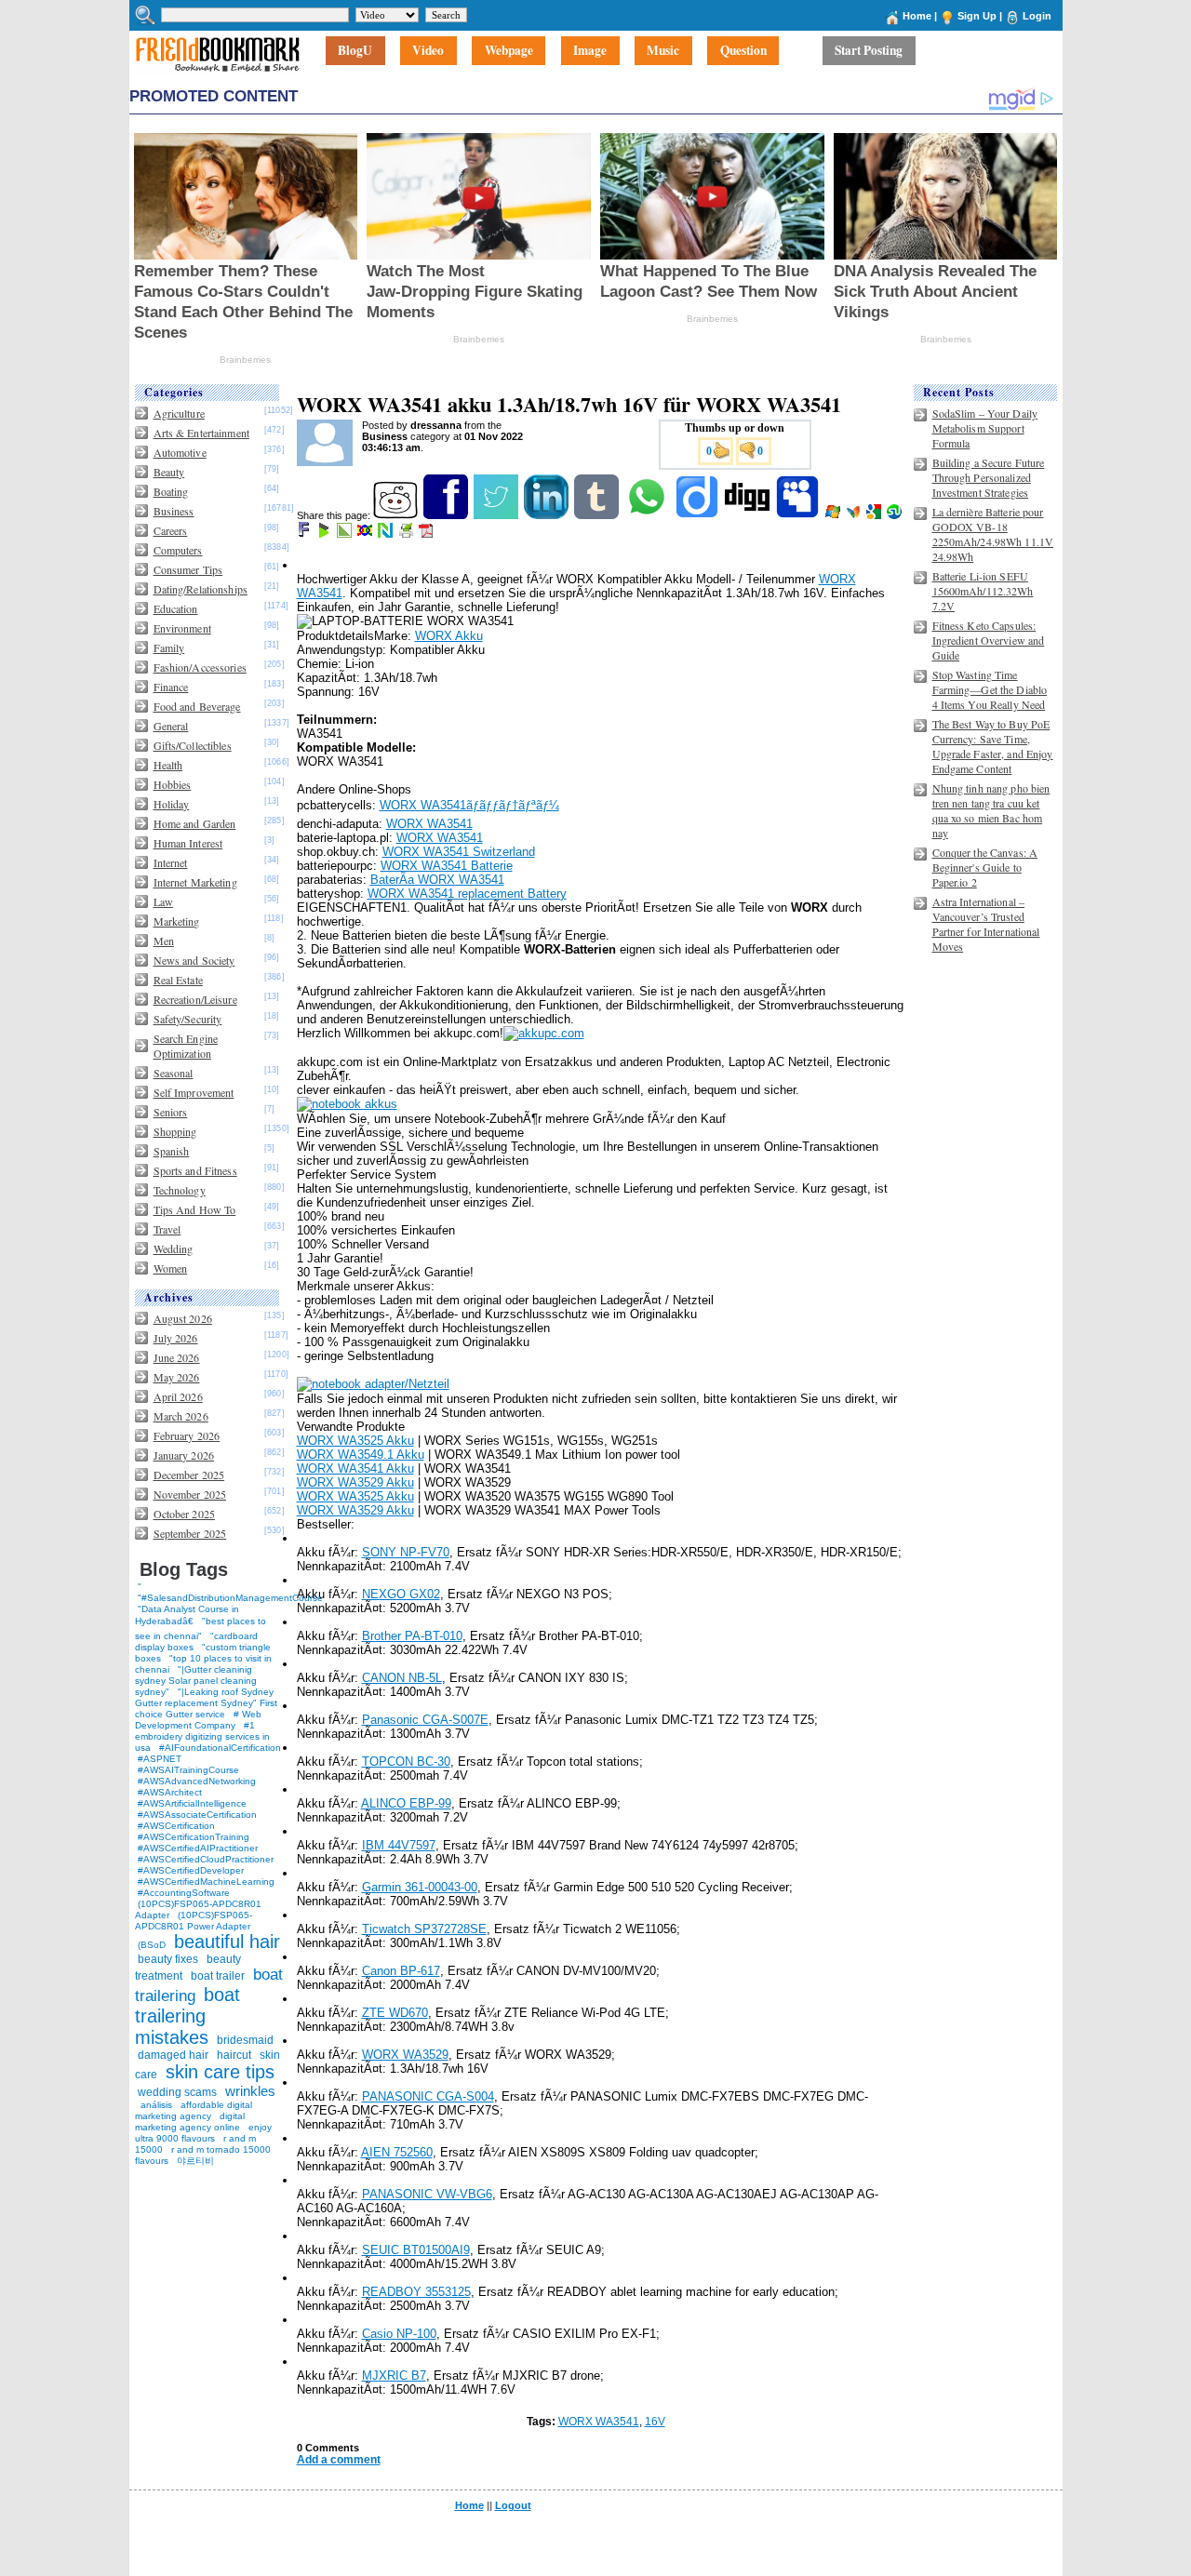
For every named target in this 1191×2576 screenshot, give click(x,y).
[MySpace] (799, 515)
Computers (178, 550)
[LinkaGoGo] (366, 534)
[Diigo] (698, 515)
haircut (234, 2055)
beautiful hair (227, 1942)
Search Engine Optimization (186, 1046)
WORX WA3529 (405, 2055)
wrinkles (250, 2091)
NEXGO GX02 (401, 1594)
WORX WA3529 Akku (355, 1482)
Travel (167, 1229)
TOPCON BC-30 (406, 1762)
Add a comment (339, 2460)
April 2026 (178, 1396)
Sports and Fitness (195, 1170)
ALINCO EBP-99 (406, 1803)
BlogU (355, 51)
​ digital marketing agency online (190, 2122)
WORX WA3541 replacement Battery (467, 894)
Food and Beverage (197, 706)
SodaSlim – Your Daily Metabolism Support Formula (985, 428)
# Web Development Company (198, 1720)
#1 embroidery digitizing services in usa (202, 1736)
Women (171, 1268)
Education (176, 608)
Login (1037, 16)
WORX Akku (449, 636)
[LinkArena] (346, 534)
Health (168, 765)
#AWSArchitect (170, 1792)
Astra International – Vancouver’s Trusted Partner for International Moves (986, 924)
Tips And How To (195, 1209)
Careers (171, 530)
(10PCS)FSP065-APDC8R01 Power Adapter (194, 1921)
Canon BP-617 (401, 1971)
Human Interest (188, 843)
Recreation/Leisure (195, 999)
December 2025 (189, 1475)
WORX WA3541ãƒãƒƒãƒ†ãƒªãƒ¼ (469, 805)
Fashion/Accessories (200, 667)
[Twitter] (497, 515)
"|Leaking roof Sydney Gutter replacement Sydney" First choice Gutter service (206, 1703)
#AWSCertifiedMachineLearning (206, 1882)
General (171, 726)
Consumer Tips (188, 569)
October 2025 (184, 1514)
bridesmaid (245, 2040)
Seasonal (174, 1073)
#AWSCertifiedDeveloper (191, 1870)
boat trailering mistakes (187, 2016)
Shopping (175, 1131)
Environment (182, 628)
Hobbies (173, 784)
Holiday (172, 804)
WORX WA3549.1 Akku (361, 1455)
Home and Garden (195, 823)
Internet (171, 862)
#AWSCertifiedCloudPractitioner (206, 1859)
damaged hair (173, 2055)
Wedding (174, 1248)
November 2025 (190, 1494)
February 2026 (187, 1435)
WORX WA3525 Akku (355, 1441)
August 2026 (183, 1318)
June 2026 (177, 1357)
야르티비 (195, 2161)
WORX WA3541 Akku (355, 1468)
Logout (513, 2505)
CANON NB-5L (402, 1678)
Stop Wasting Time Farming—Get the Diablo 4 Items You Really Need (990, 689)
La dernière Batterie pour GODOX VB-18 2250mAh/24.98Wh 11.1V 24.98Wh (993, 534)
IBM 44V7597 (399, 1845)
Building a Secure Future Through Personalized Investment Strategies (989, 477)
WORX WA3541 (429, 824)
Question (743, 51)
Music (663, 51)
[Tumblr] (598, 515)
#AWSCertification (176, 1826)
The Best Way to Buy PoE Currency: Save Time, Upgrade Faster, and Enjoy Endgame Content (993, 746)
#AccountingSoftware (184, 1893)
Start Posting (869, 51)
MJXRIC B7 (394, 2376)
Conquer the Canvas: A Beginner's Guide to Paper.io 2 (985, 867)
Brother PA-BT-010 (412, 1636)
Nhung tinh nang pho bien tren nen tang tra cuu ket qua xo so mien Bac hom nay (991, 810)
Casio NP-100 (399, 2334)
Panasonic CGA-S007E (425, 1720)
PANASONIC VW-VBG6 (427, 2194)
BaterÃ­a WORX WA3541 (437, 880)
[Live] (834, 515)
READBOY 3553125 (416, 2292)
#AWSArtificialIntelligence (192, 1803)
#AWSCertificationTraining (194, 1837)
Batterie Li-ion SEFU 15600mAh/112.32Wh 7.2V (983, 591)
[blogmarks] (325, 534)
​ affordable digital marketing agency (194, 2110)
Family (169, 647)
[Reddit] (397, 515)
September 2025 (190, 1533)
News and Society (194, 960)
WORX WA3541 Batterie (447, 866)
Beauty (169, 472)
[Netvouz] (387, 534)
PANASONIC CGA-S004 (428, 2096)
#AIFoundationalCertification (220, 1748)
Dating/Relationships (201, 589)
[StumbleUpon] (896, 515)
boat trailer (218, 1976)
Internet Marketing (195, 882)
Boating (171, 491)
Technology (180, 1190)
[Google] (875, 515)
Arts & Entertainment (201, 433)
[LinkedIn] (548, 515)
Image (590, 51)
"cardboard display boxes (196, 1642)
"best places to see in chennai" (201, 1628)
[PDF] (428, 534)
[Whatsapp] (648, 515)
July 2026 (176, 1338)
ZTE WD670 (395, 2013)
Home (917, 16)
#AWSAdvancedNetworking (197, 1781)
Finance (171, 687)
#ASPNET (160, 1759)
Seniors (171, 1112)
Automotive (180, 452)
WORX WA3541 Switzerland (459, 852)
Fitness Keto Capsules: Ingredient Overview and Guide (989, 640)
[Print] (407, 534)
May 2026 (177, 1377)
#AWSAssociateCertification (197, 1815)
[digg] (749, 515)
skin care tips (220, 2072)
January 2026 (184, 1455)
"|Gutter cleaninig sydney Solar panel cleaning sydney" (196, 1681)
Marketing (177, 921)
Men (164, 941)
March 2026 (181, 1416)
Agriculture (179, 413)
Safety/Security (188, 1019)
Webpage (509, 51)
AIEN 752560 (397, 2152)
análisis (155, 2105)
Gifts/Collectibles (193, 745)
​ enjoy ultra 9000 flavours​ (203, 2133)
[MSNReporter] (855, 515)
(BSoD (152, 1945)
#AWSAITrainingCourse (188, 1770)
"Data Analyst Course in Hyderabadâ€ (187, 1615)
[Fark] (305, 534)
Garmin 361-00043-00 (420, 1887)
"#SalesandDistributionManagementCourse (230, 1598)
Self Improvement (194, 1092)
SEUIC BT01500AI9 (416, 2250)
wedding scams (177, 2092)
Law (163, 901)
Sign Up (977, 16)
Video (428, 51)
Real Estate (178, 980)
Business (174, 511)
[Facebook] (447, 515)
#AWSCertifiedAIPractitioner (198, 1848)
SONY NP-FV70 (406, 1552)
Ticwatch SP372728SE (424, 1929)
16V (655, 2422)
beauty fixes (168, 1959)
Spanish (172, 1151)
